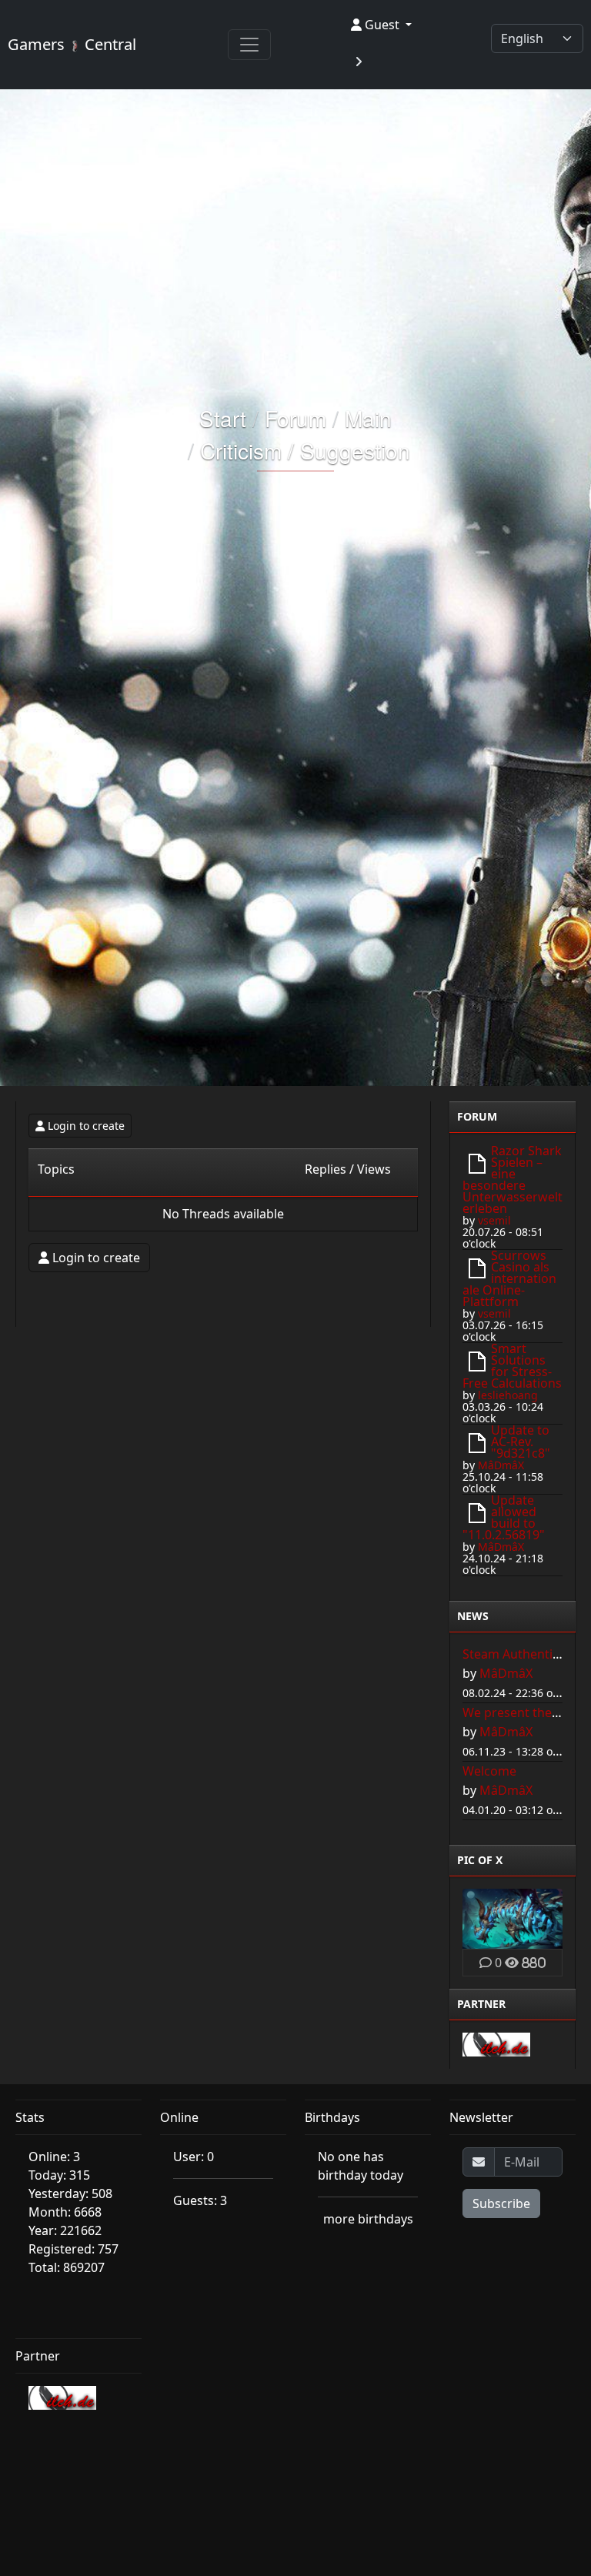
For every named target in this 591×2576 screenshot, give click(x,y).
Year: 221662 (65, 2230)
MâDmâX (501, 1465)
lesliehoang (508, 1395)
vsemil (494, 1220)
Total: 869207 (67, 2267)
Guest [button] (382, 25)
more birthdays (368, 2219)
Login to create (86, 1126)
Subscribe (501, 2203)
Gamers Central (72, 44)
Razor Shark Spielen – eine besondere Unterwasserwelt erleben (513, 1179)
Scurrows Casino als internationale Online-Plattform (509, 1278)
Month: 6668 (65, 2212)
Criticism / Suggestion (305, 450)
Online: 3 (54, 2157)
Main (368, 418)
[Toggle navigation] (249, 45)
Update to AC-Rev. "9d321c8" (521, 1442)
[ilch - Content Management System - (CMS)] (496, 2043)
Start (223, 418)
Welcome (489, 1771)
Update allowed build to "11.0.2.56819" (504, 1517)
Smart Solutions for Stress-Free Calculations (512, 1366)
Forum (295, 418)
